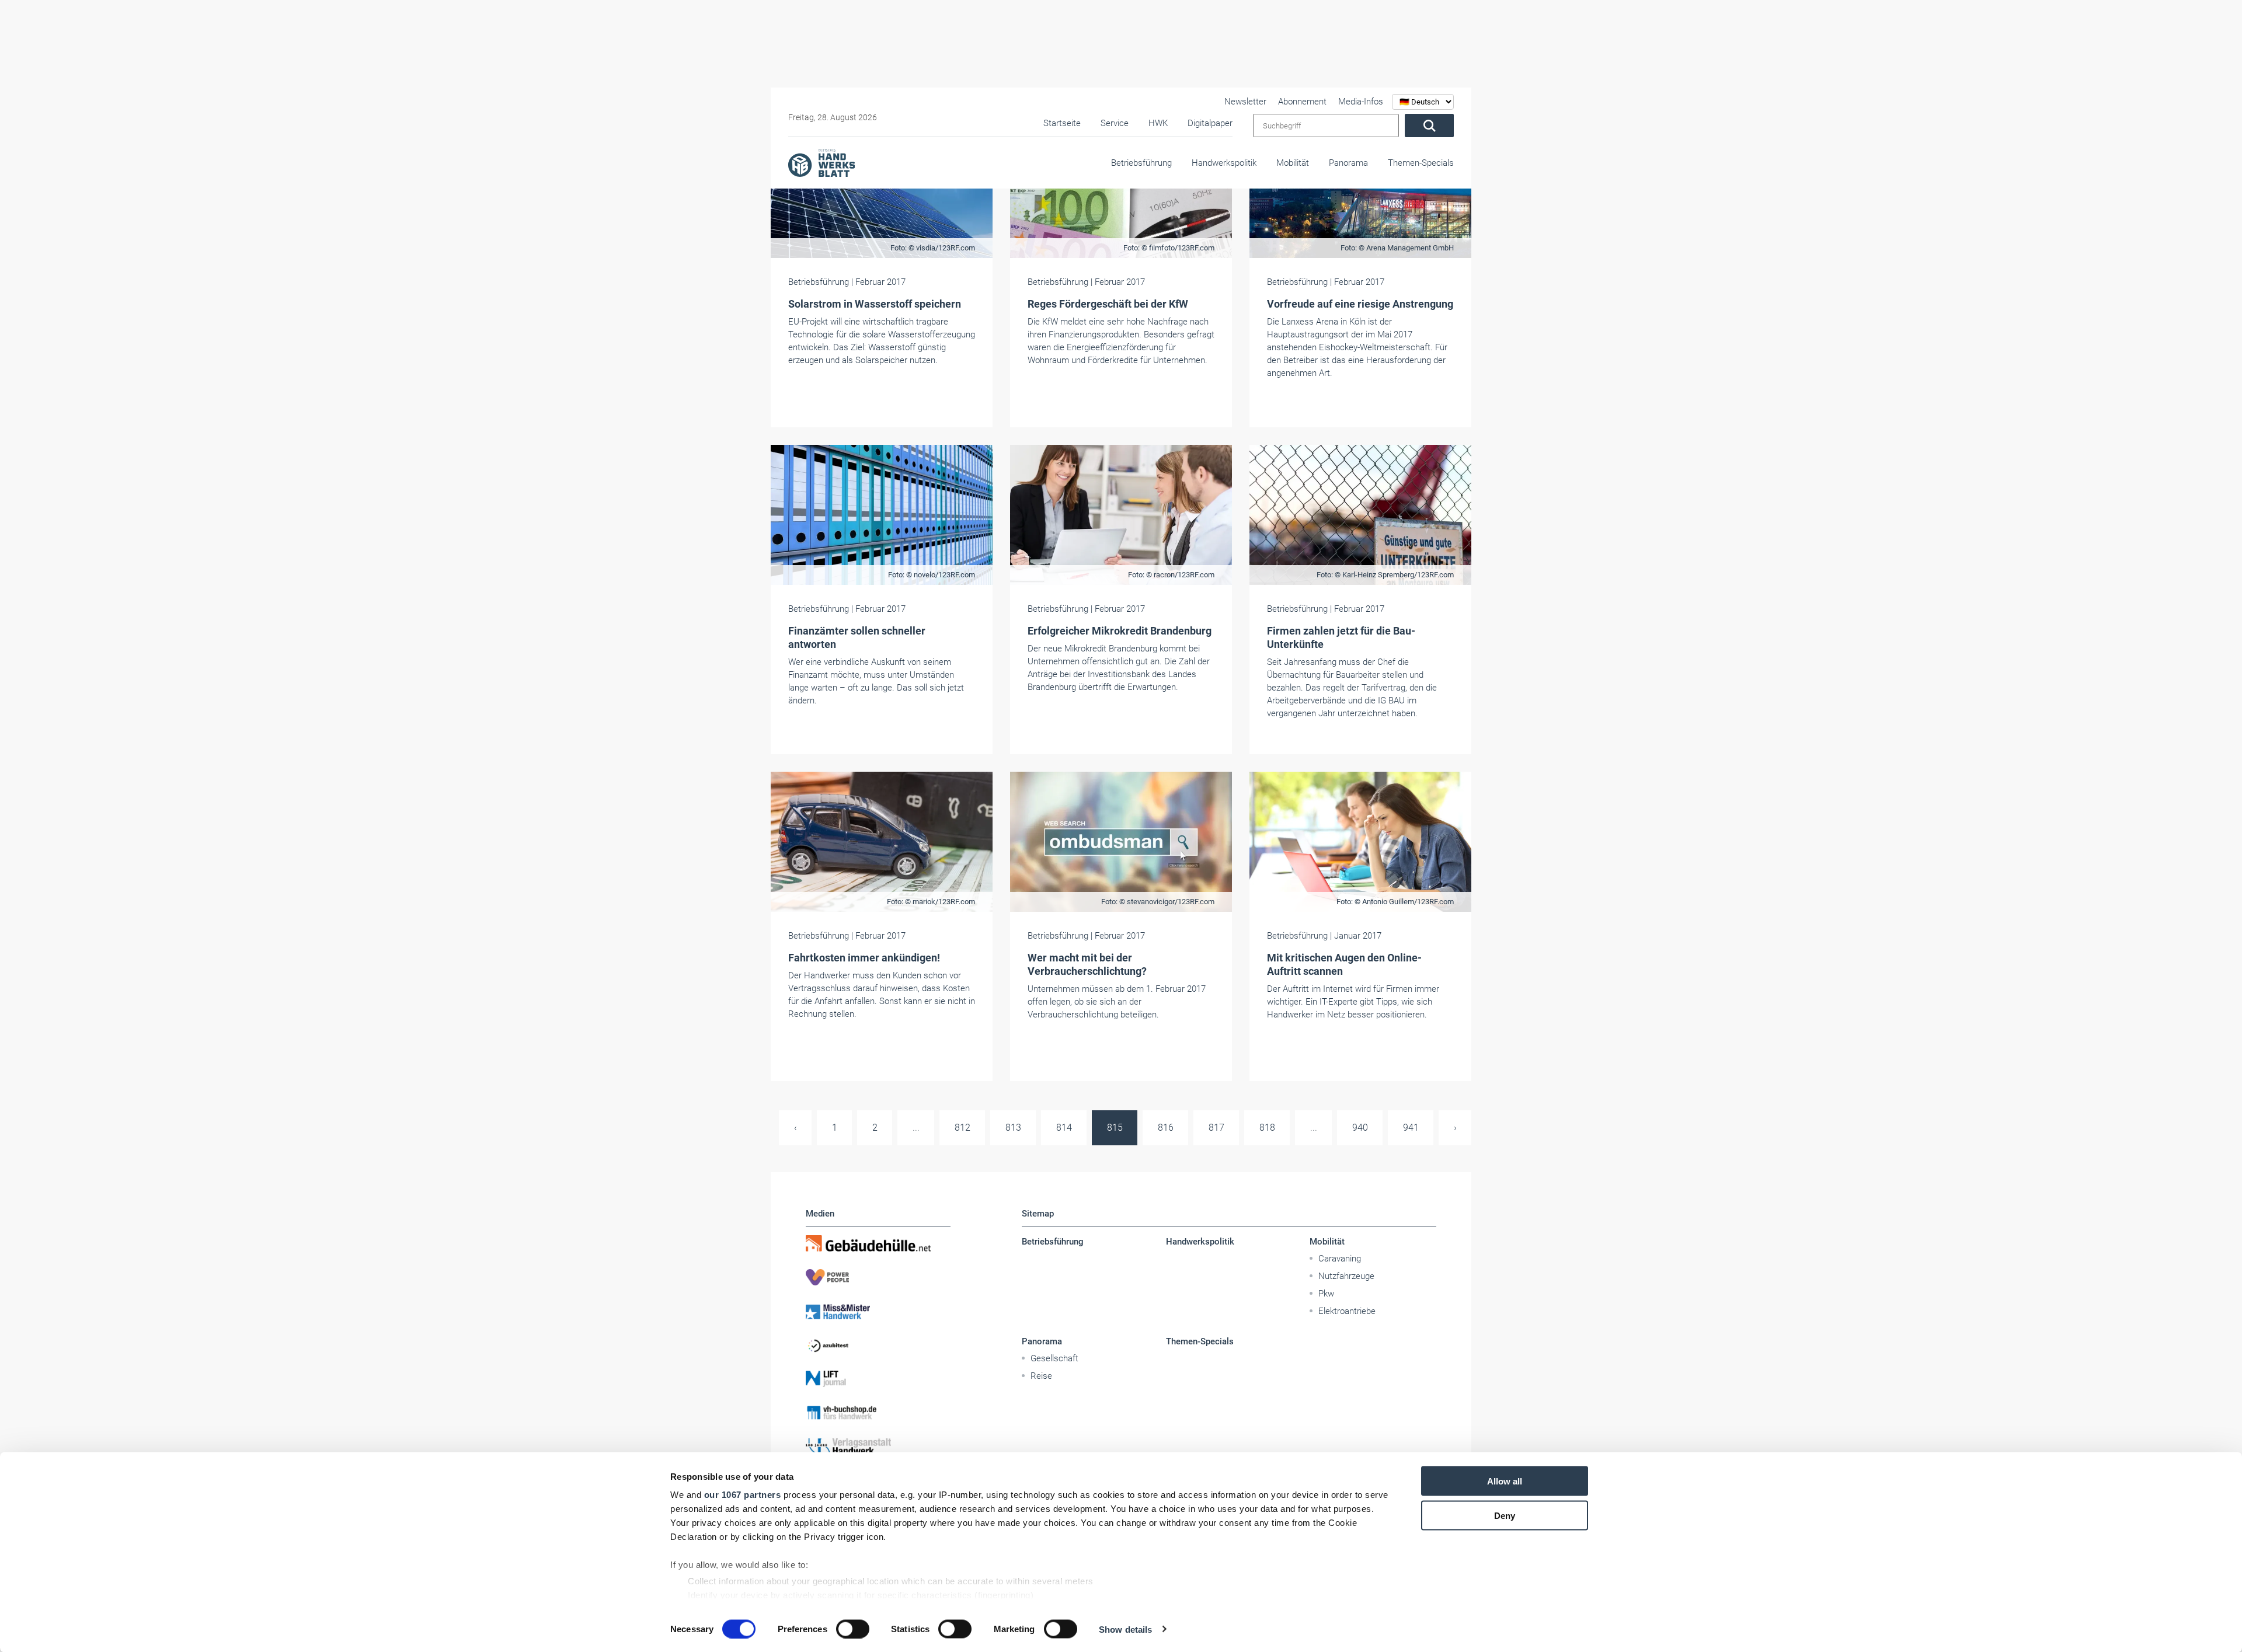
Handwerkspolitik (1224, 163)
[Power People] (878, 1277)
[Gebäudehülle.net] (878, 1243)
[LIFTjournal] (878, 1379)
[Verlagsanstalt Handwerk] (878, 1447)
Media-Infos (1361, 102)
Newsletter (1245, 102)
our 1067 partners (743, 1495)
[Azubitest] (878, 1345)
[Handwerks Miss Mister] (878, 1311)
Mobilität (1293, 163)
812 (962, 1128)
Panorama (1348, 163)
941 (1411, 1128)
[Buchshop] (878, 1413)
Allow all (1505, 1481)
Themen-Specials (1421, 163)
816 (1166, 1128)
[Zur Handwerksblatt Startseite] (821, 162)
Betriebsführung (1141, 163)
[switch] (853, 1629)
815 (1115, 1128)
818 (1267, 1128)
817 (1216, 1128)
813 (1013, 1128)
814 (1064, 1128)
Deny (1505, 1515)
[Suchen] (1429, 126)
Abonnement (1302, 102)
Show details (1125, 1629)
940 (1360, 1128)
